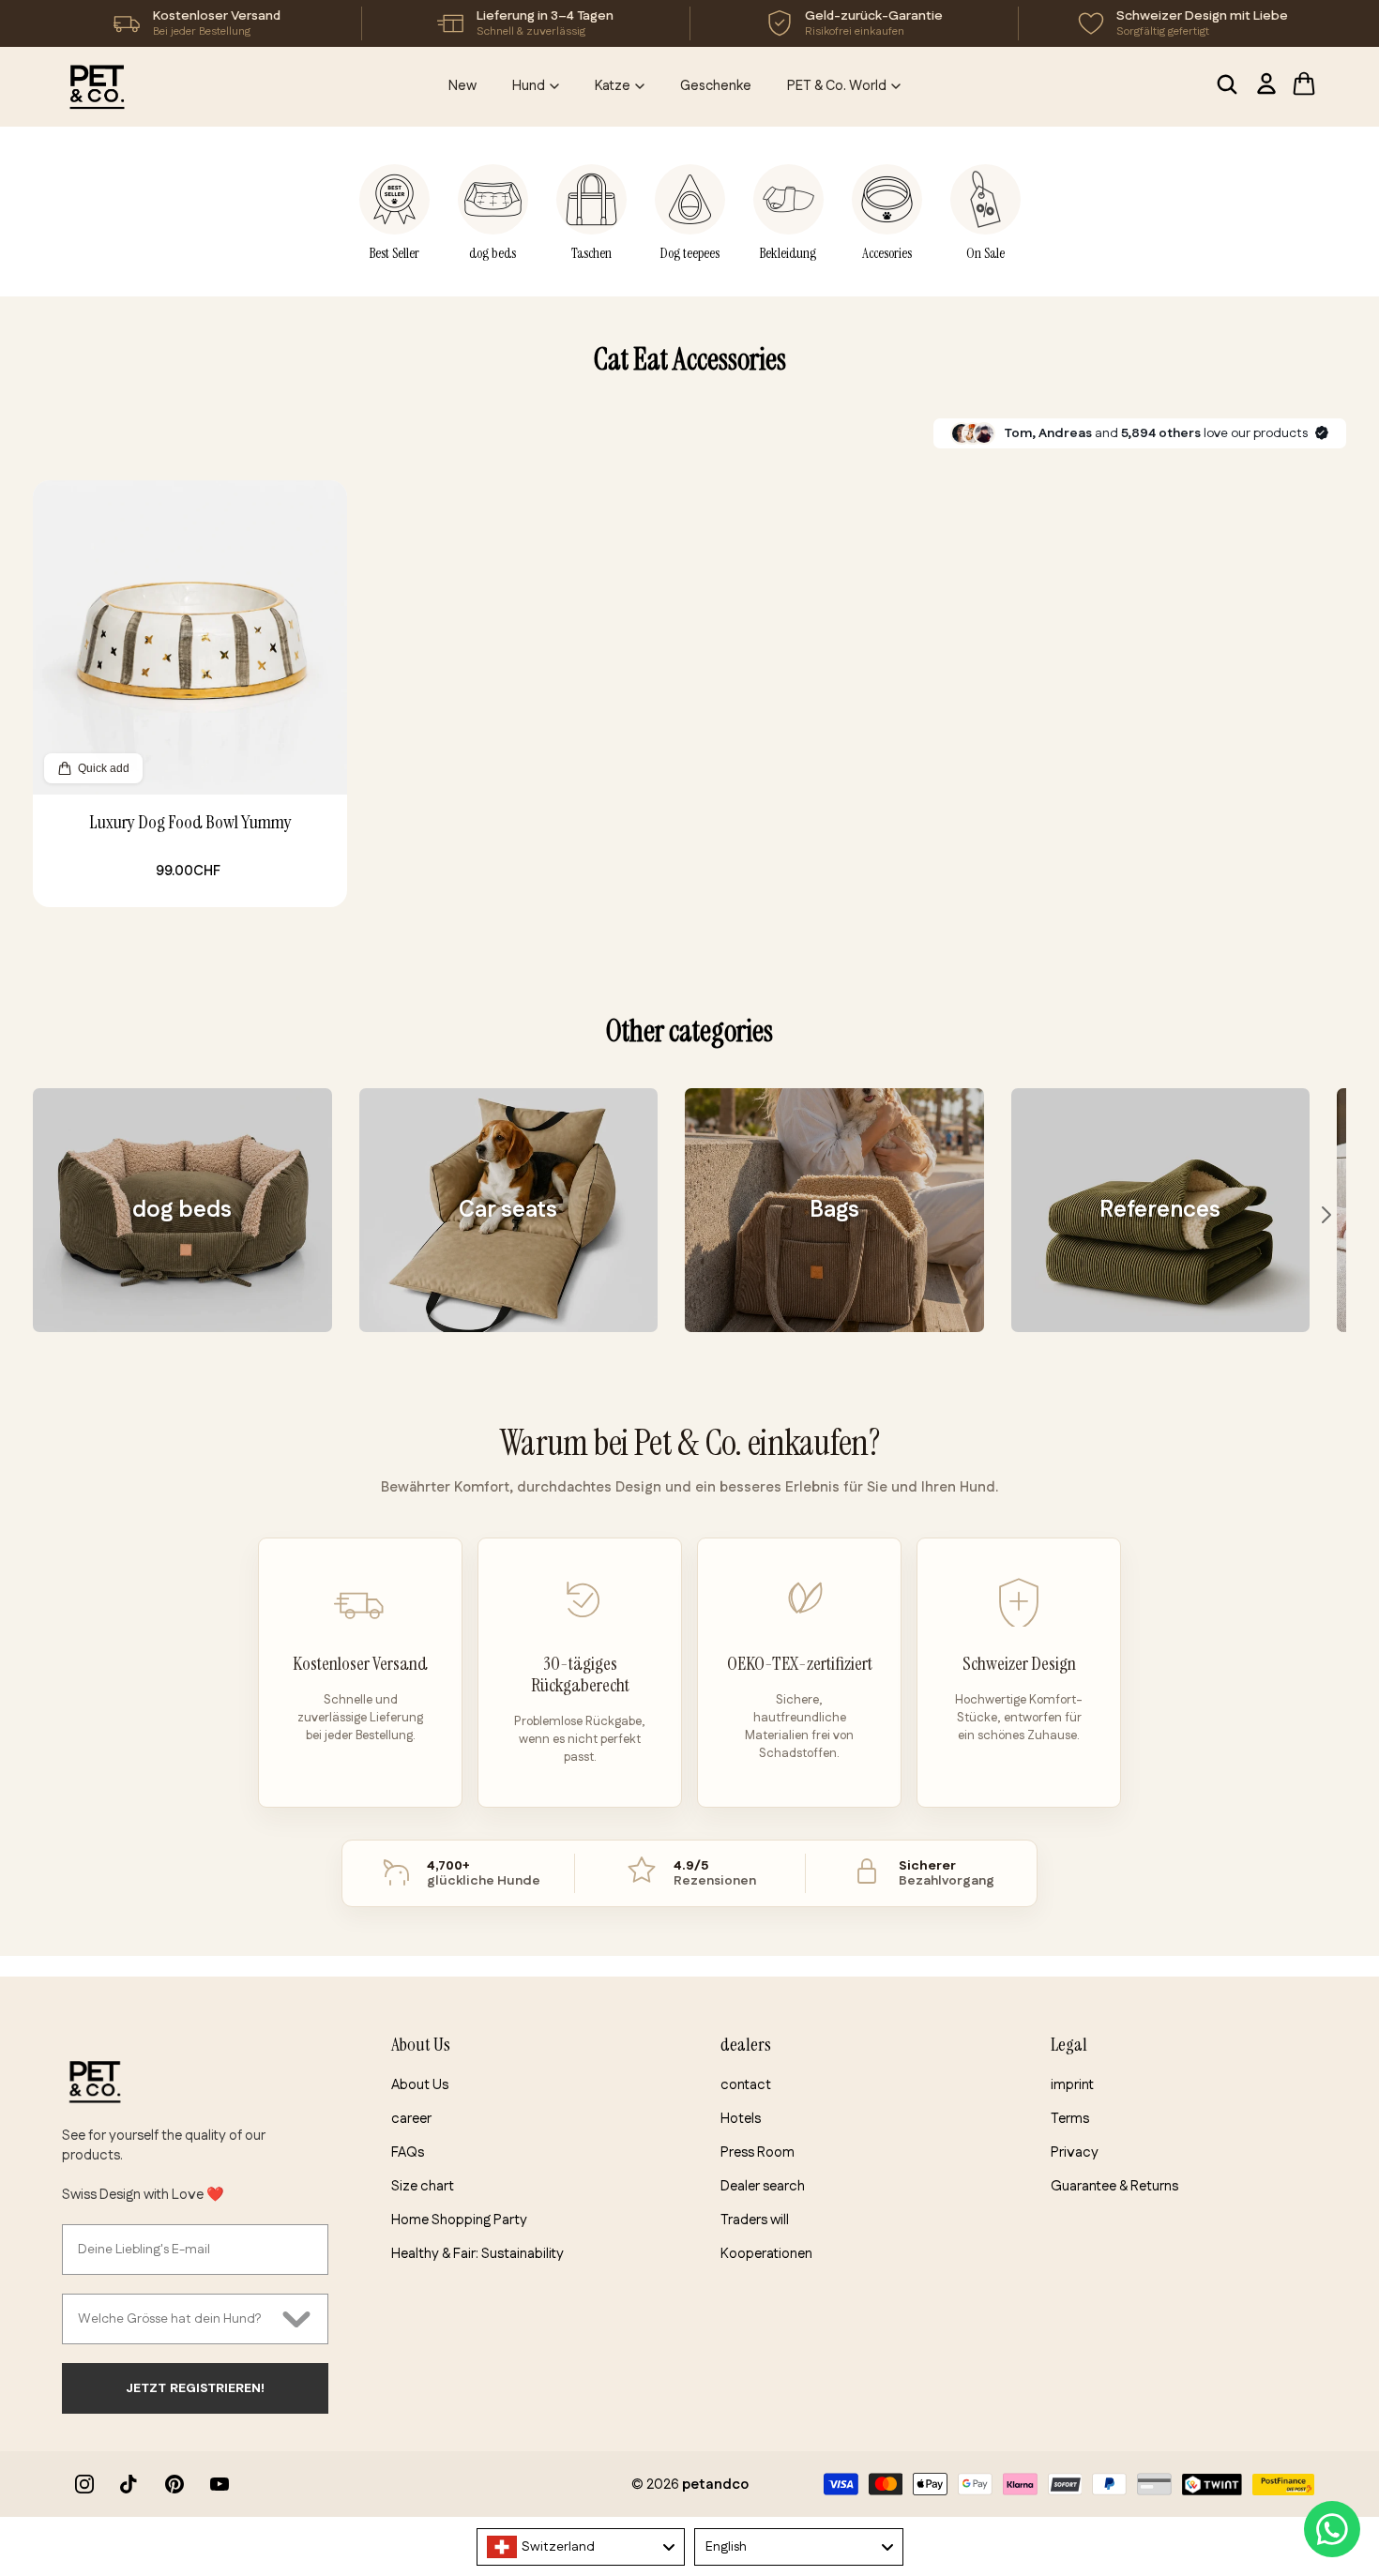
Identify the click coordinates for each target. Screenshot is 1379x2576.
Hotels (741, 2119)
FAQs (408, 2152)
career (411, 2119)
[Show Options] (296, 2319)
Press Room (758, 2152)
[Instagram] (84, 2484)
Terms (1070, 2119)
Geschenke (716, 86)
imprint (1072, 2085)
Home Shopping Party (459, 2220)
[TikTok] (129, 2484)
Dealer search (763, 2186)
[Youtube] (220, 2484)
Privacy (1075, 2152)
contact (746, 2085)
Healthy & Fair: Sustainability (477, 2254)
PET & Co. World (837, 86)
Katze (613, 86)
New (462, 86)
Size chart (423, 2186)
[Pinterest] (174, 2484)
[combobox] (175, 2319)
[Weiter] (1326, 1215)
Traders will (755, 2220)
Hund (529, 86)
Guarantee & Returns (1114, 2186)
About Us (420, 2085)
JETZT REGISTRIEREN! (195, 2388)
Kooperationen (766, 2254)
